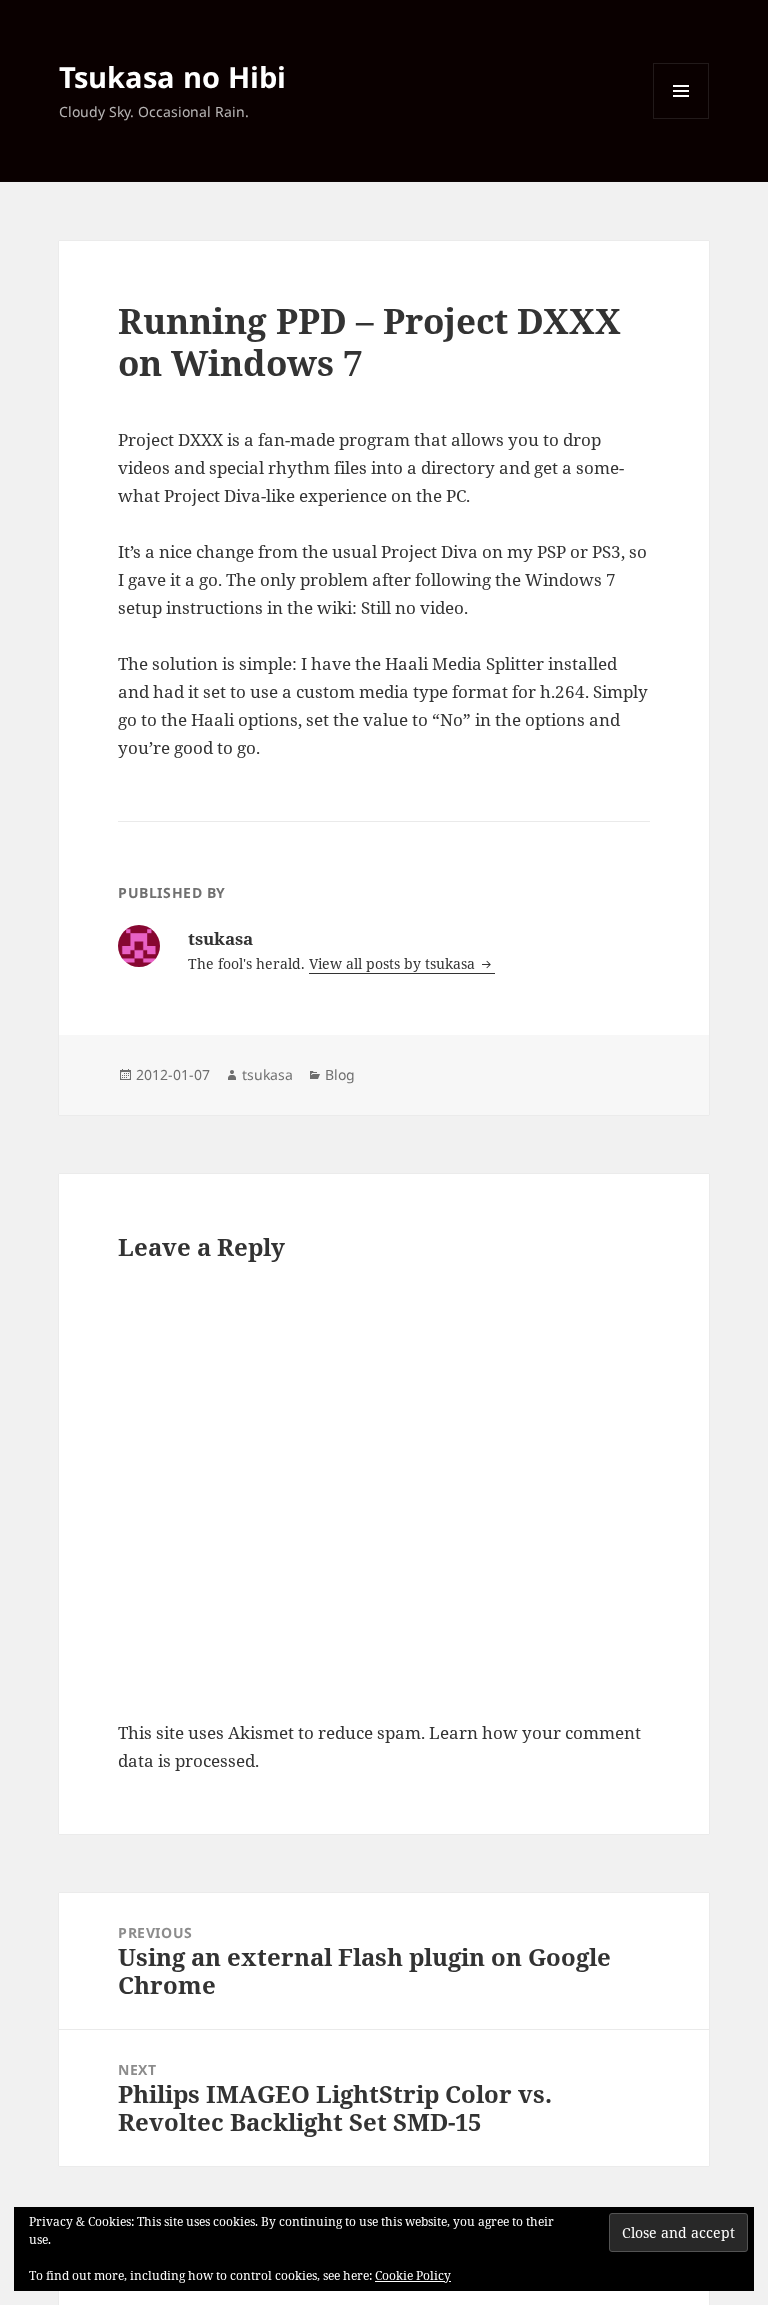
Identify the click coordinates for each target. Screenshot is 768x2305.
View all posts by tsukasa (394, 963)
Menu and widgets (681, 118)
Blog (340, 1074)
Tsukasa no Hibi (172, 76)
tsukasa (267, 1074)
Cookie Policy (413, 2275)
